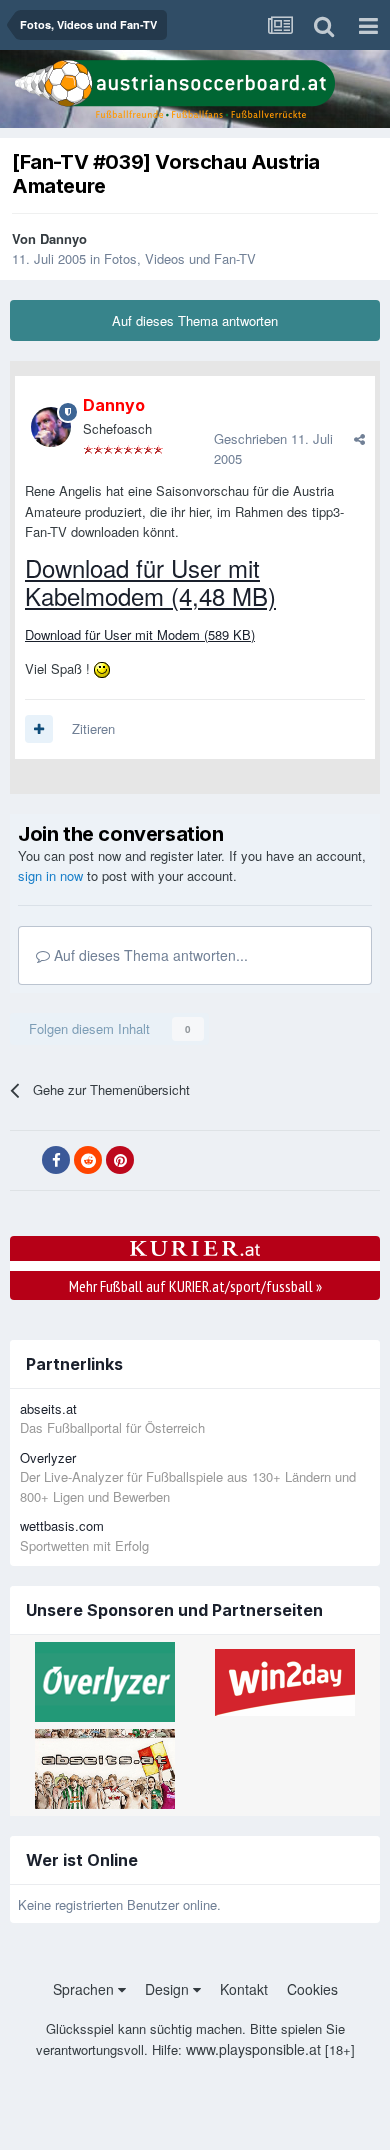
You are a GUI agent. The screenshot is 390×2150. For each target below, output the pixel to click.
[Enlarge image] (102, 668)
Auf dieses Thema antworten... (149, 955)
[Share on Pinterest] (120, 1160)
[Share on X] (24, 1161)
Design (169, 1989)
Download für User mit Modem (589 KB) (140, 634)
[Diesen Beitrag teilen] (359, 438)
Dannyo (63, 238)
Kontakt (244, 1989)
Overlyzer (48, 1457)
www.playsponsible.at (253, 2049)
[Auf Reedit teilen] (88, 1160)
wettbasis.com (62, 1525)
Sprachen (85, 1989)
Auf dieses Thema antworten (195, 320)
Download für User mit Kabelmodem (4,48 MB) (150, 581)
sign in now (50, 875)
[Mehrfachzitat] (39, 729)
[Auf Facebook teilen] (56, 1160)
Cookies (312, 1989)
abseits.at (48, 1408)
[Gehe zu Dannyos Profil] (51, 427)
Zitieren (93, 728)
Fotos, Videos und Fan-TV (180, 258)
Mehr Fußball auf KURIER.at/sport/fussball (195, 1286)
